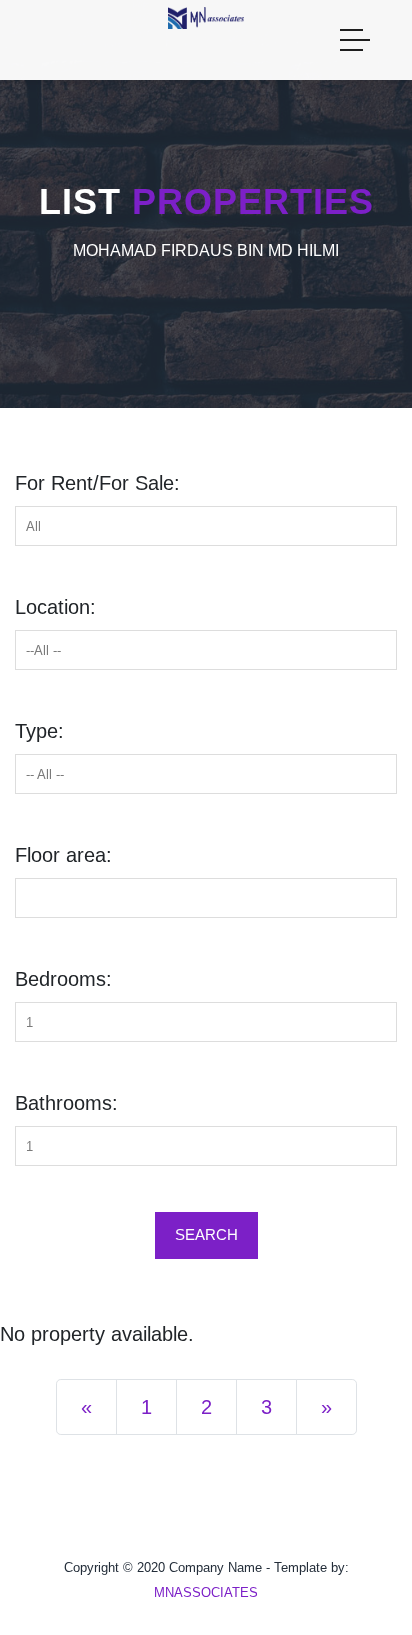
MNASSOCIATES (206, 1592)
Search (206, 1234)
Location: (55, 607)
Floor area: (63, 855)
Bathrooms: (66, 1103)
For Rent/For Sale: (97, 483)
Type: (39, 731)
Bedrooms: (63, 979)
